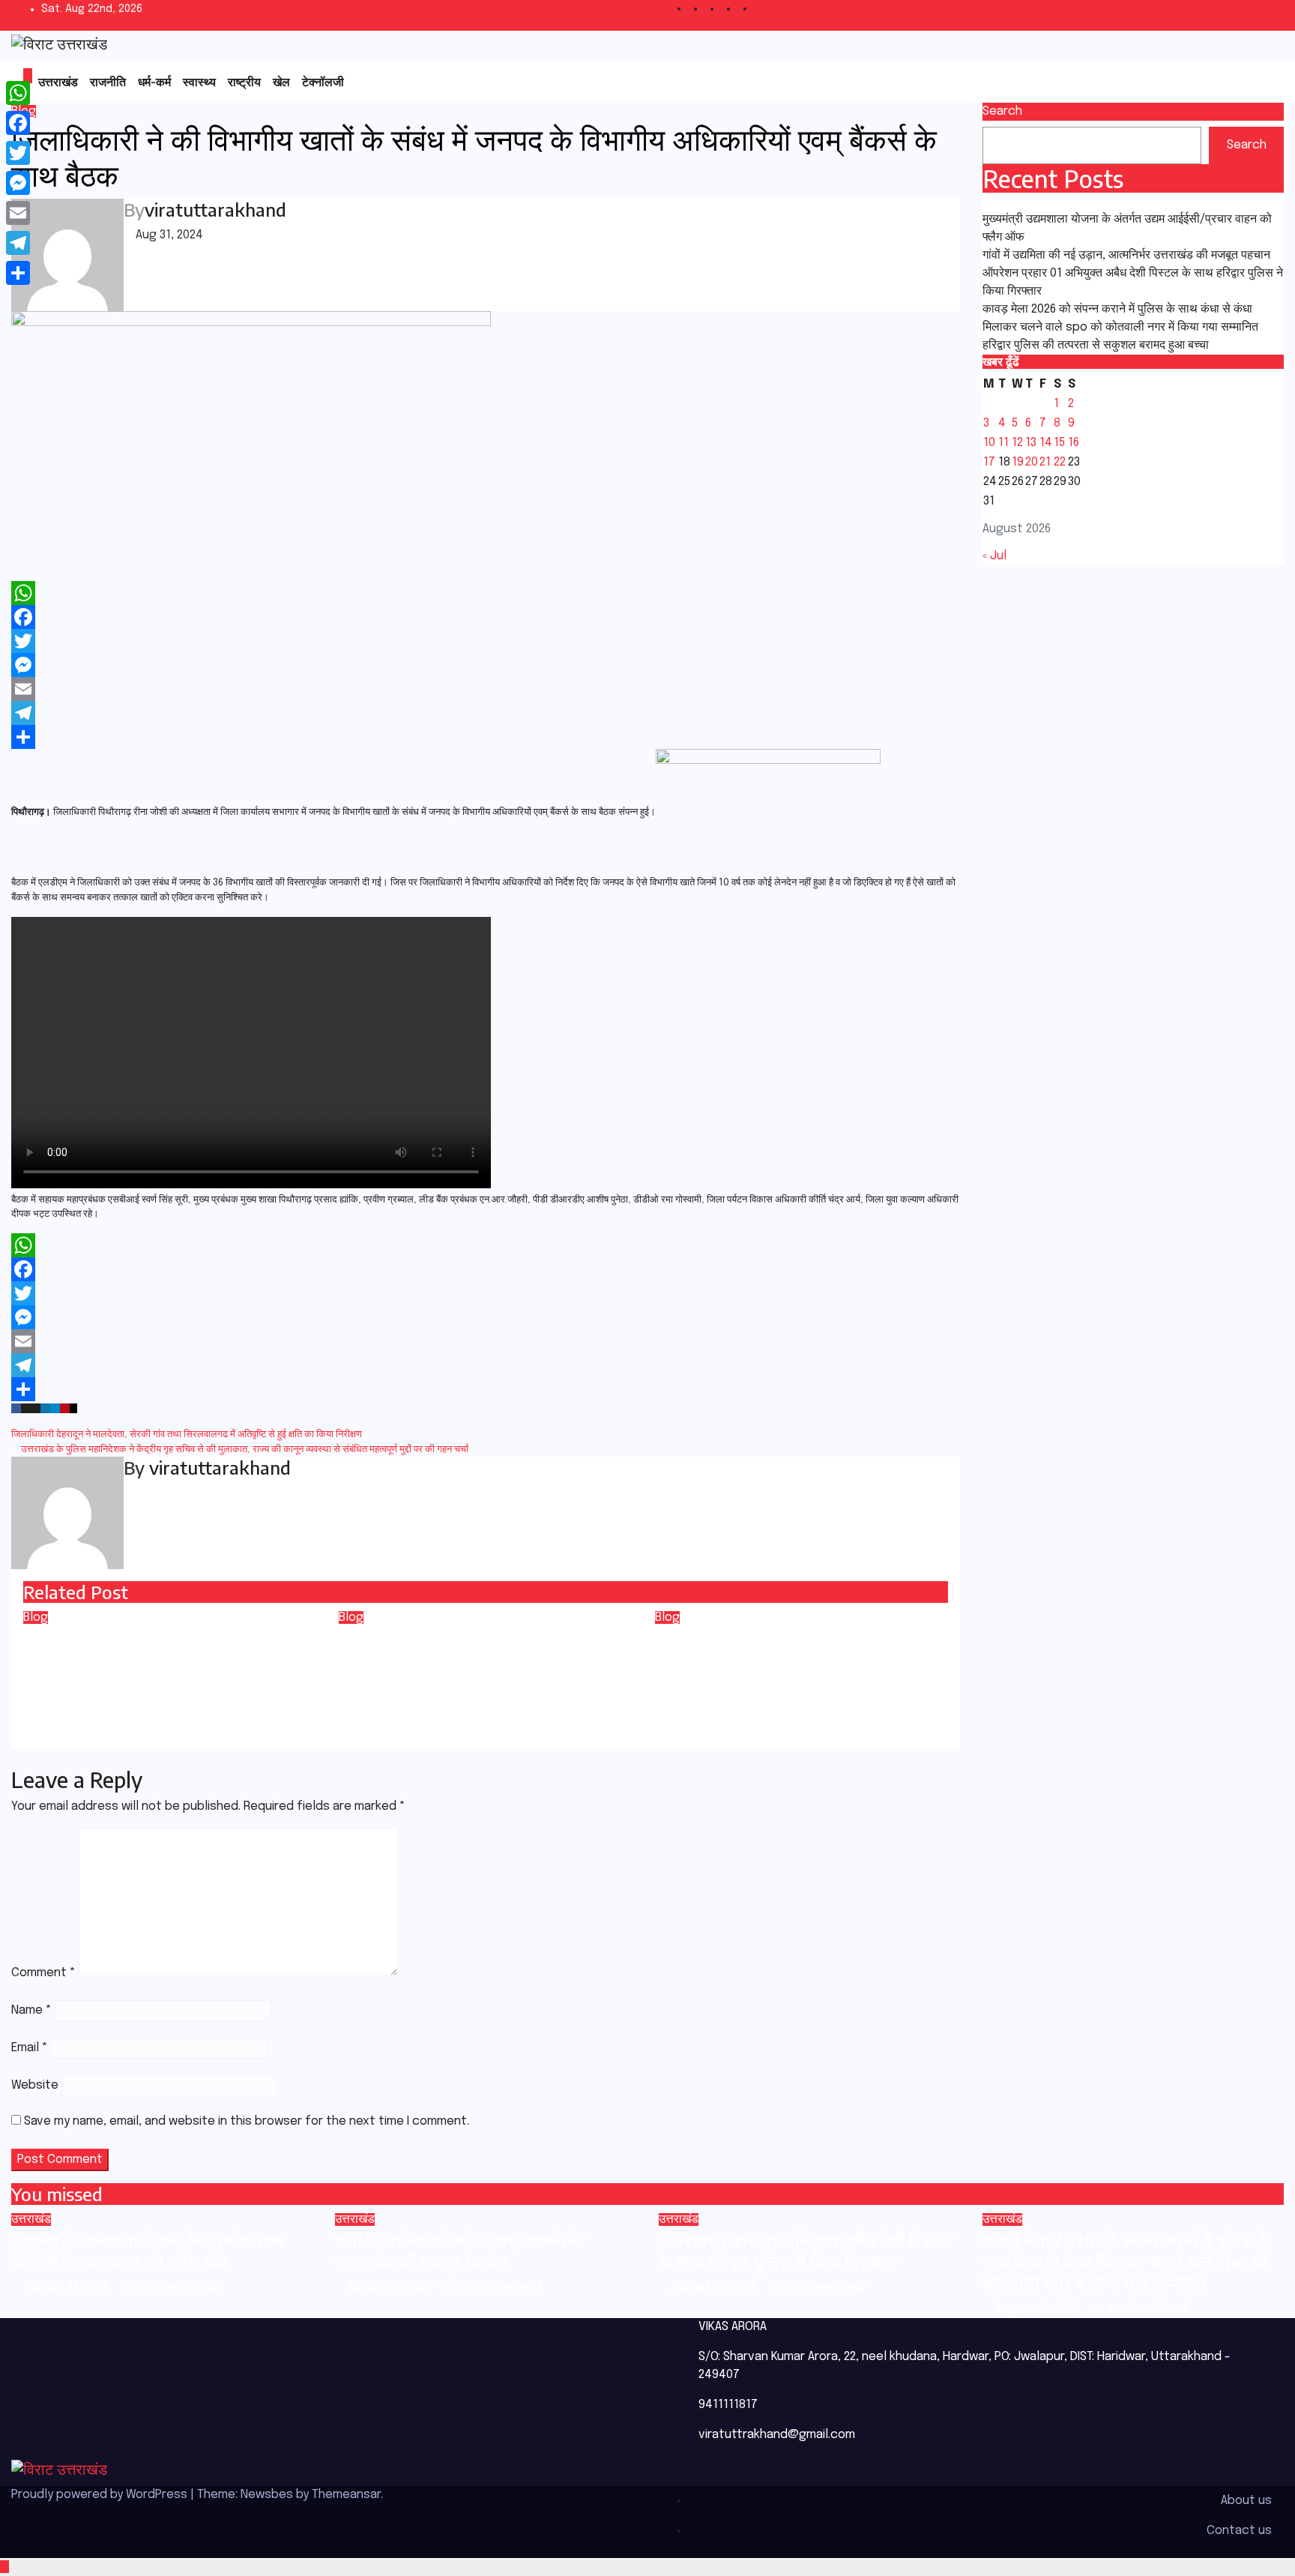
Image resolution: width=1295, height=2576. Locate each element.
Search (1002, 111)
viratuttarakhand (215, 209)
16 (1074, 443)
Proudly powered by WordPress (101, 2495)
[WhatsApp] (486, 593)
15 (1059, 443)
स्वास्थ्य (199, 82)
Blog (36, 1617)
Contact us (1239, 2531)
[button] (1238, 82)
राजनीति (108, 82)
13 (1031, 443)
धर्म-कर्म (154, 82)
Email (30, 2048)
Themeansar (346, 2495)
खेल (281, 82)
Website (35, 2085)
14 (1046, 443)
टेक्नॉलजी (323, 82)
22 (1060, 462)
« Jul (994, 556)
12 (1017, 443)
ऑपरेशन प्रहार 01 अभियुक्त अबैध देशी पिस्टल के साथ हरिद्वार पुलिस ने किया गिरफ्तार (806, 2250)
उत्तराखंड (58, 82)
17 (989, 462)
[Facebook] (486, 617)
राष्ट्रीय (244, 82)
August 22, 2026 (68, 2287)
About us (1246, 2501)
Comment (43, 1973)
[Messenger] (486, 665)
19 (1018, 462)
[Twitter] (486, 641)
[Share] (486, 737)
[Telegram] (486, 713)
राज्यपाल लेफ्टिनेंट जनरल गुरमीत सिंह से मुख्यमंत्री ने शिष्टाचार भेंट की (781, 1648)
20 (1032, 462)
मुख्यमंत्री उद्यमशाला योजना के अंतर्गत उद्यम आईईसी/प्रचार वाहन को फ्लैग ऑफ (147, 2250)
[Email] (486, 689)
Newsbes (267, 2495)
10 (989, 443)
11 (1003, 443)
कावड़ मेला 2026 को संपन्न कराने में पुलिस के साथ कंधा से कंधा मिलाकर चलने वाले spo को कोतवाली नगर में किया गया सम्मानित (1127, 2261)
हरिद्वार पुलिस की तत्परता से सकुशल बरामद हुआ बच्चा (1096, 345)
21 (1045, 462)
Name (31, 2010)
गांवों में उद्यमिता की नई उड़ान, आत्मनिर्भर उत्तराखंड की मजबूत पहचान (1126, 255)
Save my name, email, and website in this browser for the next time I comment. (247, 2121)
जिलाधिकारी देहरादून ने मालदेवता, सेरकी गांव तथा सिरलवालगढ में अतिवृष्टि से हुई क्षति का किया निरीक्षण (188, 1435)
